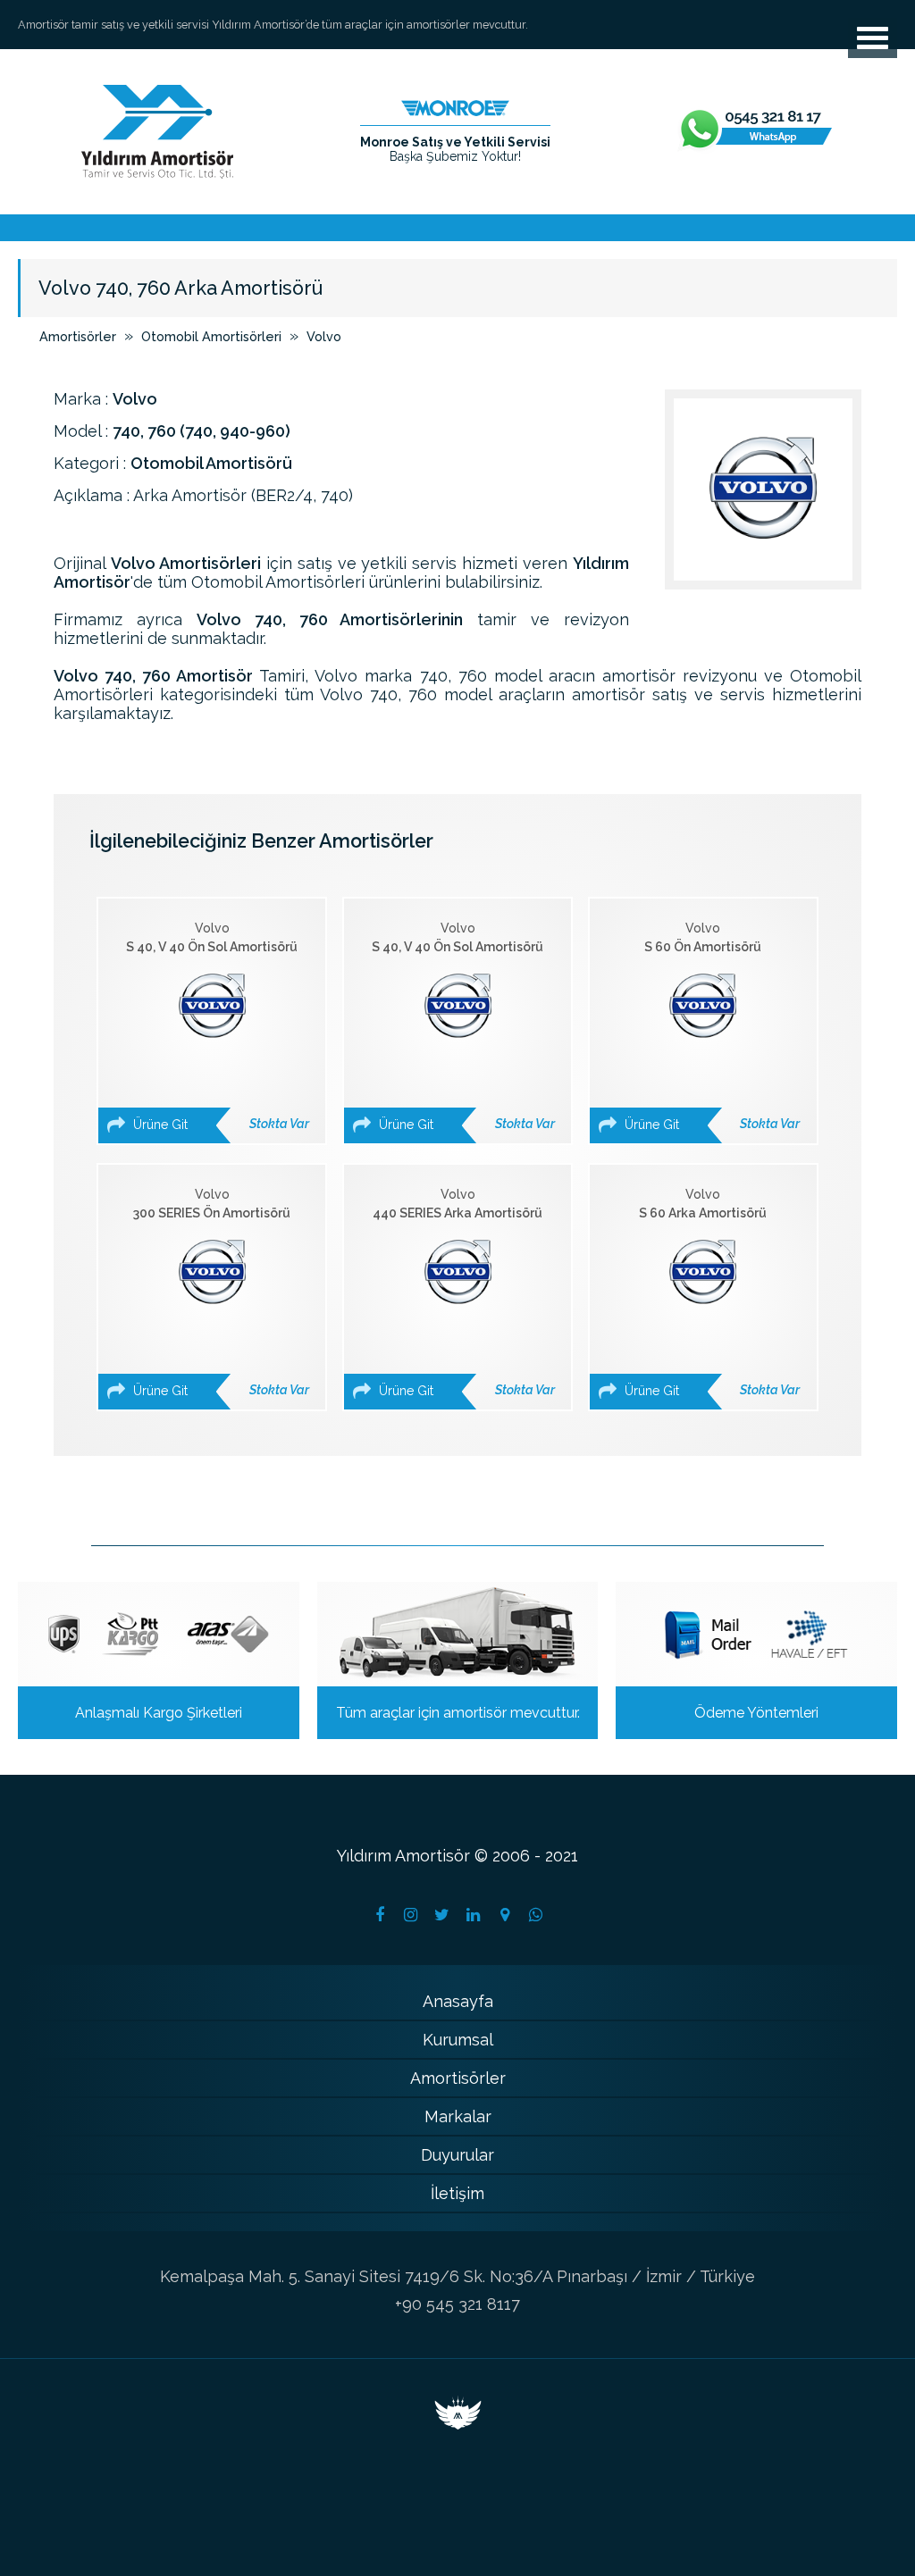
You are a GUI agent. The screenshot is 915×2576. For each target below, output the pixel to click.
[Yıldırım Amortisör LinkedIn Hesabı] (474, 1915)
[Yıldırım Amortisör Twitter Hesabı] (442, 1915)
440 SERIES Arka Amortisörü (464, 1292)
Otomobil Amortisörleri (211, 336)
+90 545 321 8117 (457, 2304)
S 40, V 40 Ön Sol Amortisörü (218, 1026)
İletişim (457, 2193)
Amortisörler (78, 336)
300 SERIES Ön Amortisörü (219, 1292)
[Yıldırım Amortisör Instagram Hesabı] (411, 1915)
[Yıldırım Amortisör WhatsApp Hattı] (756, 132)
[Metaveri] (458, 2424)
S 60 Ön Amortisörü (711, 1026)
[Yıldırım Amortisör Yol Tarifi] (505, 1915)
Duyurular (457, 2155)
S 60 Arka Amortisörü (711, 1292)
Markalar (458, 2116)
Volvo (324, 336)
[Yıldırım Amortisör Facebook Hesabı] (380, 1915)
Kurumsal (458, 2040)
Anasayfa (458, 2001)
